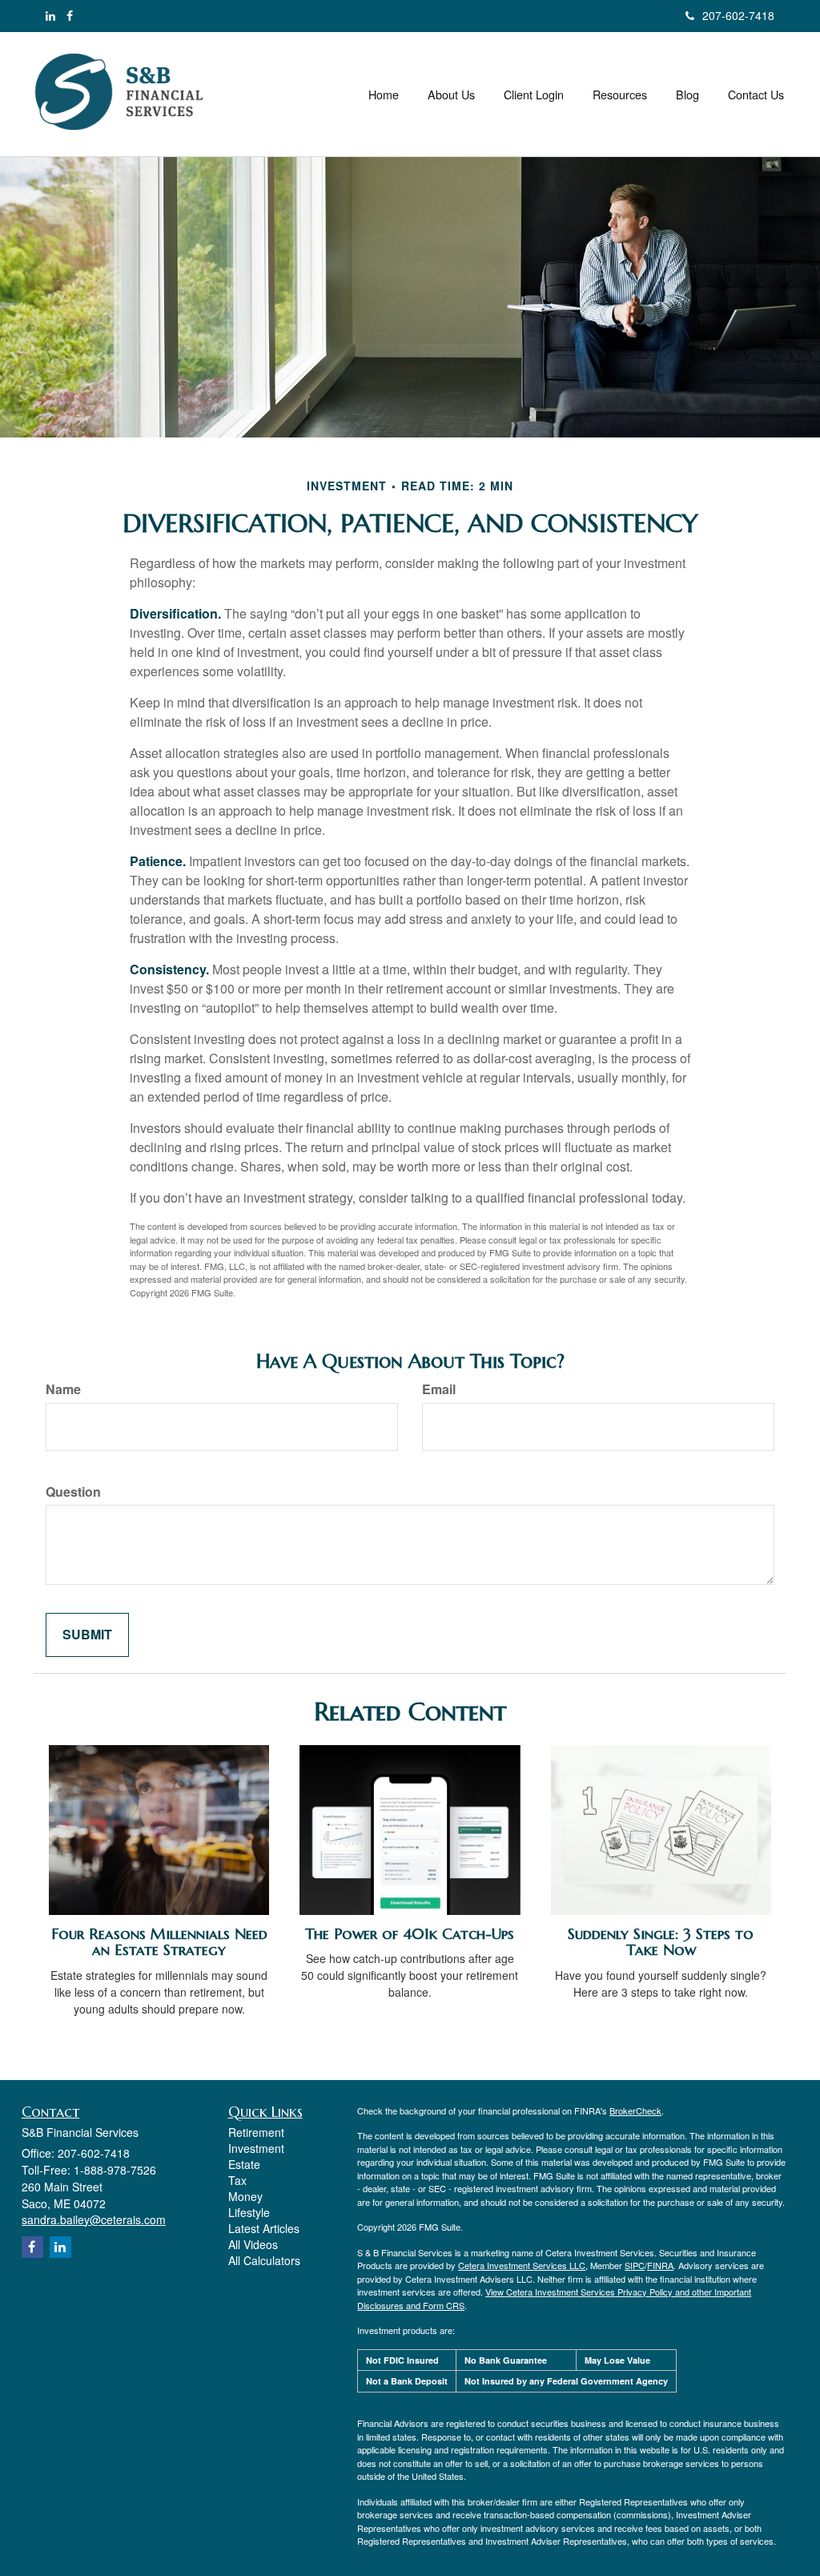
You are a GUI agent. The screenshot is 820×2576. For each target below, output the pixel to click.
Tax (237, 2180)
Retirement (256, 2132)
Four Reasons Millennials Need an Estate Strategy (159, 1942)
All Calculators (264, 2260)
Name (63, 1389)
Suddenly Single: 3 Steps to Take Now (661, 1942)
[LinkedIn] (50, 15)
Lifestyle (249, 2212)
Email (439, 1389)
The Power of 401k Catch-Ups (410, 1934)
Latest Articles (264, 2228)
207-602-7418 (738, 15)
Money (245, 2196)
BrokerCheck (635, 2110)
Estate (244, 2164)
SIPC (635, 2265)
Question (73, 1492)
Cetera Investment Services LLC (522, 2265)
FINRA (660, 2265)
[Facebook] (70, 15)
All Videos (253, 2244)
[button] (451, 95)
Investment (256, 2148)
